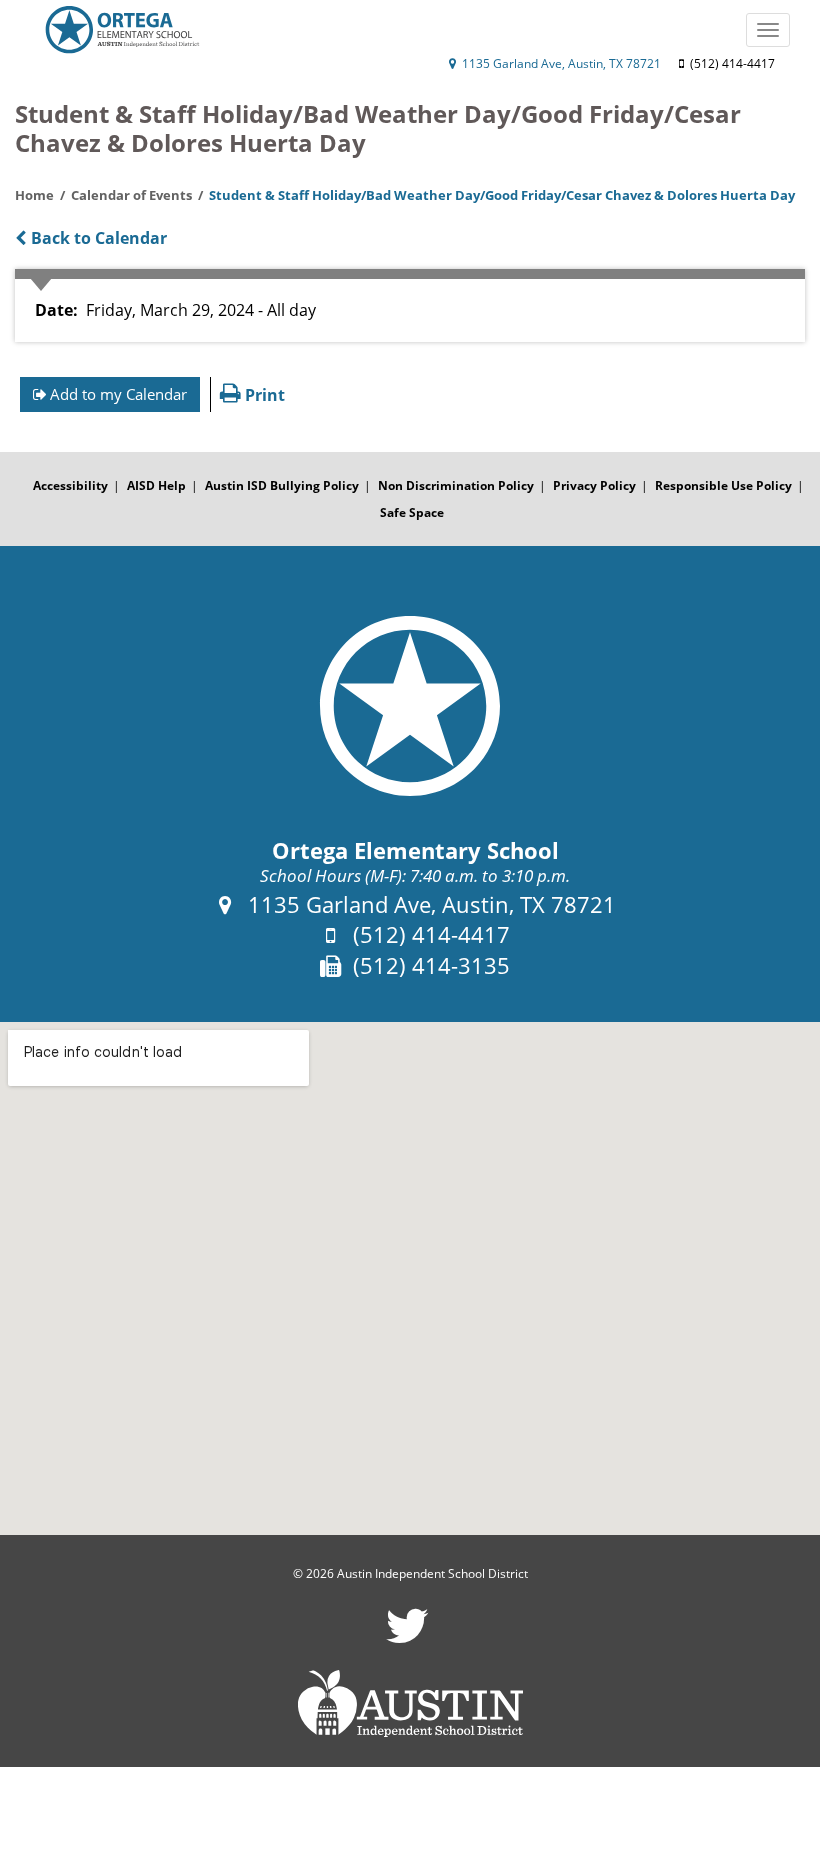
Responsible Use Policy (723, 485)
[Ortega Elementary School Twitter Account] (407, 1638)
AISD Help (156, 485)
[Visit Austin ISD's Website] (410, 1704)
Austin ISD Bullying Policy (282, 485)
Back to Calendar (97, 238)
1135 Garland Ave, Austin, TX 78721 (560, 63)
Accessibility (70, 485)
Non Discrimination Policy (456, 485)
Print (263, 395)
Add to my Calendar (116, 394)
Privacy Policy (594, 485)
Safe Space (412, 512)
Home (34, 195)
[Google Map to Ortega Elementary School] (410, 1278)
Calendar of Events (131, 195)
